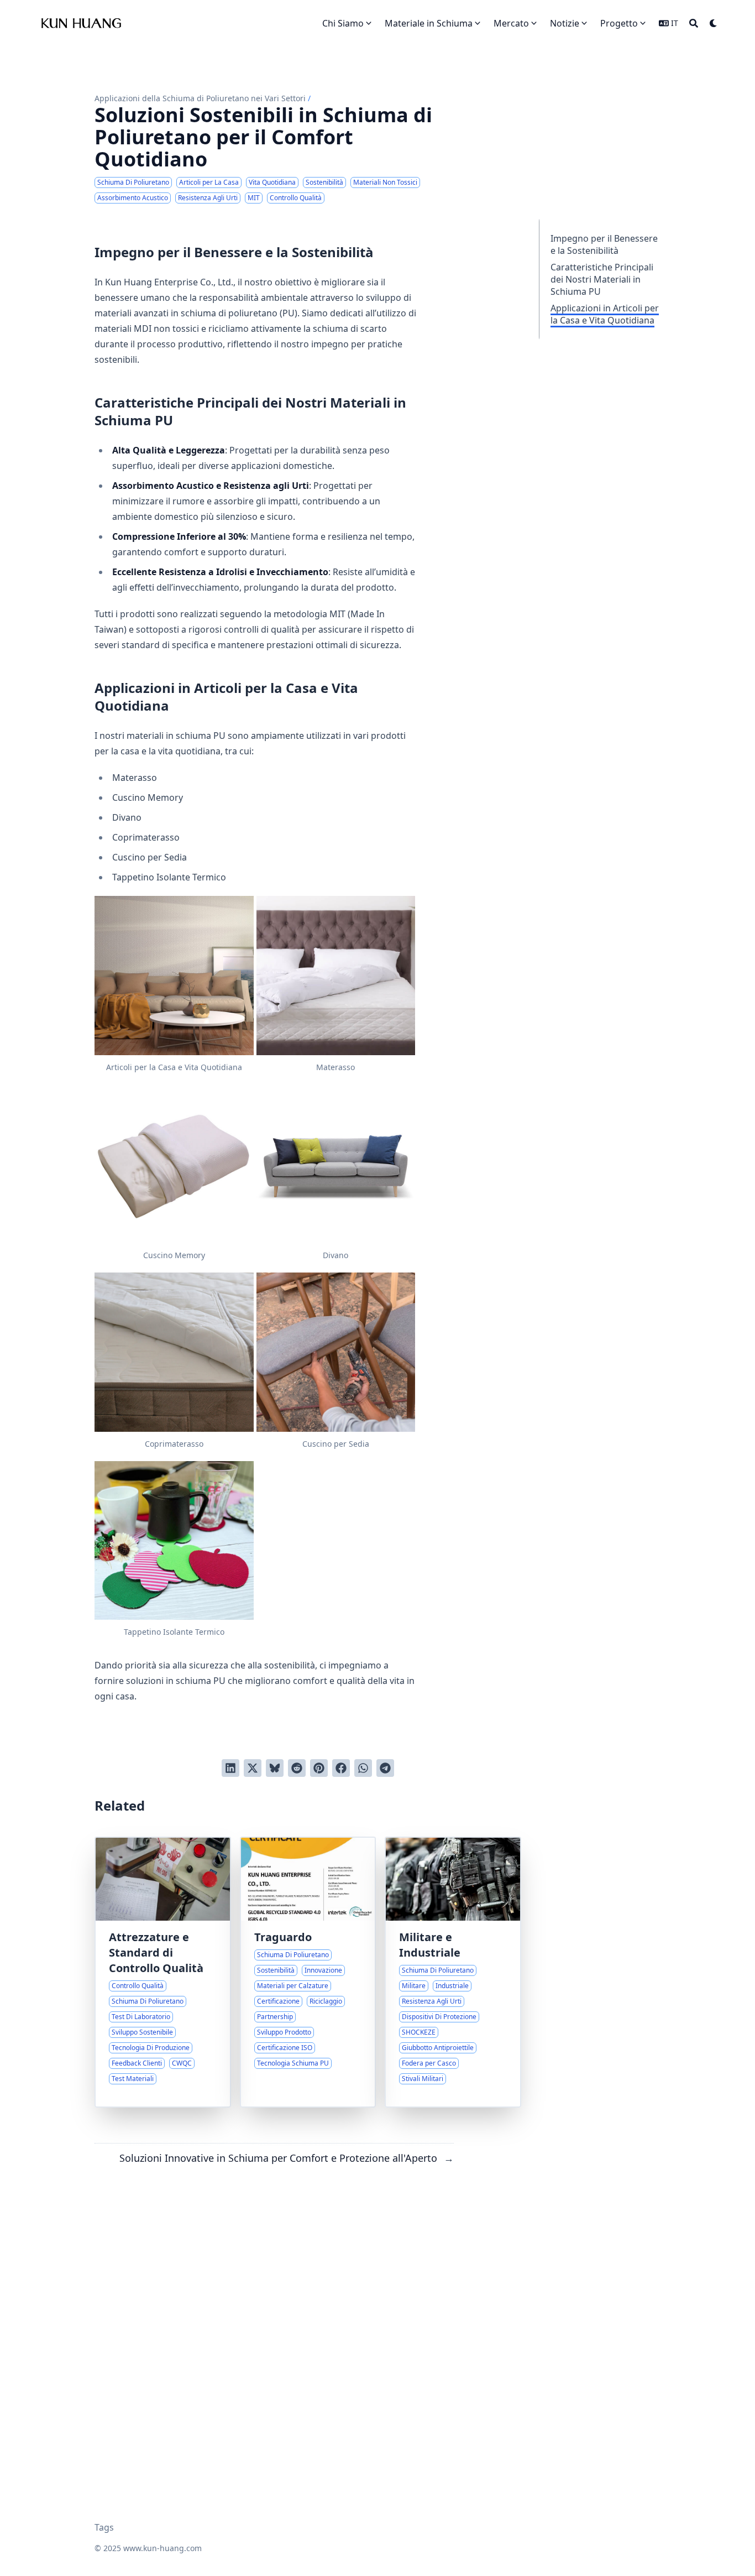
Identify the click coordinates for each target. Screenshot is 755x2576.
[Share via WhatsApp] (363, 1768)
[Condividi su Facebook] (341, 1768)
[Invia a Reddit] (297, 1768)
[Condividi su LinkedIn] (230, 1768)
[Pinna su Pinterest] (319, 1768)
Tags (104, 2527)
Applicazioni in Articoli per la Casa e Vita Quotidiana (605, 314)
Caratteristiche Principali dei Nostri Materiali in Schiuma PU (602, 279)
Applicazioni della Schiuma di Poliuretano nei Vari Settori (200, 98)
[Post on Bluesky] (275, 1768)
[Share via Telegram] (385, 1768)
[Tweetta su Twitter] (253, 1768)
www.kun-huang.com (162, 2548)
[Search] (694, 23)
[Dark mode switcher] (714, 23)
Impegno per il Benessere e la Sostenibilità (604, 244)
